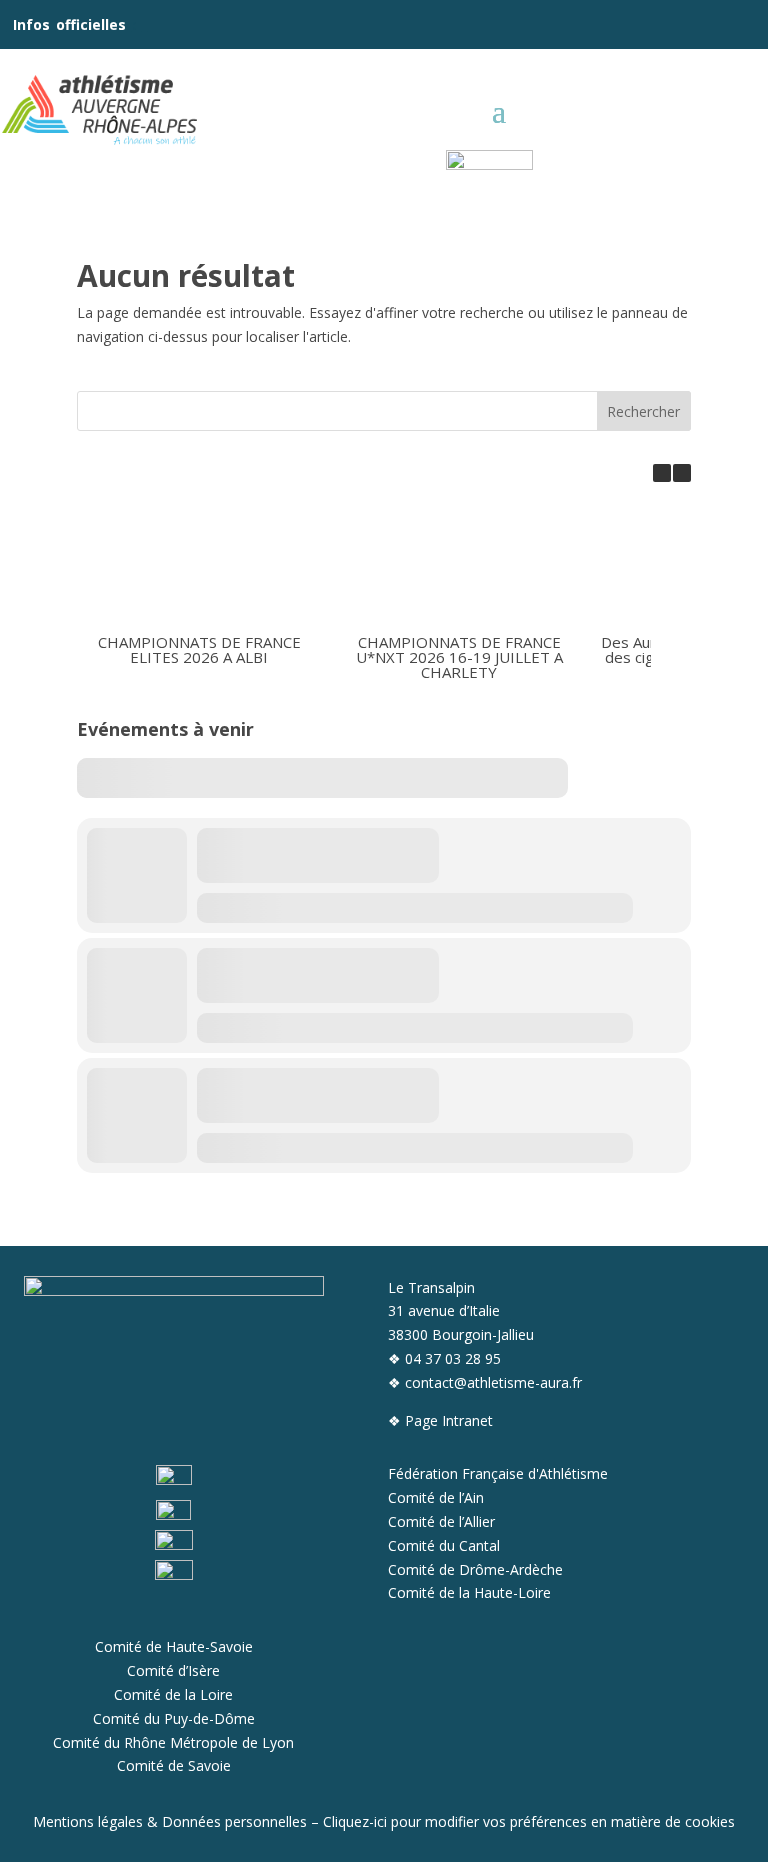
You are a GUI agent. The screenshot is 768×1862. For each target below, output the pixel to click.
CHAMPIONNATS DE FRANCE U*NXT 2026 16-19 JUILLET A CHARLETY (458, 657)
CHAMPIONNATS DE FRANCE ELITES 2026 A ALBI (199, 649)
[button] (682, 473)
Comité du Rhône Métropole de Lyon (173, 1742)
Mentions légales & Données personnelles (170, 1821)
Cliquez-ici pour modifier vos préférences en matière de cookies (529, 1821)
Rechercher (643, 411)
